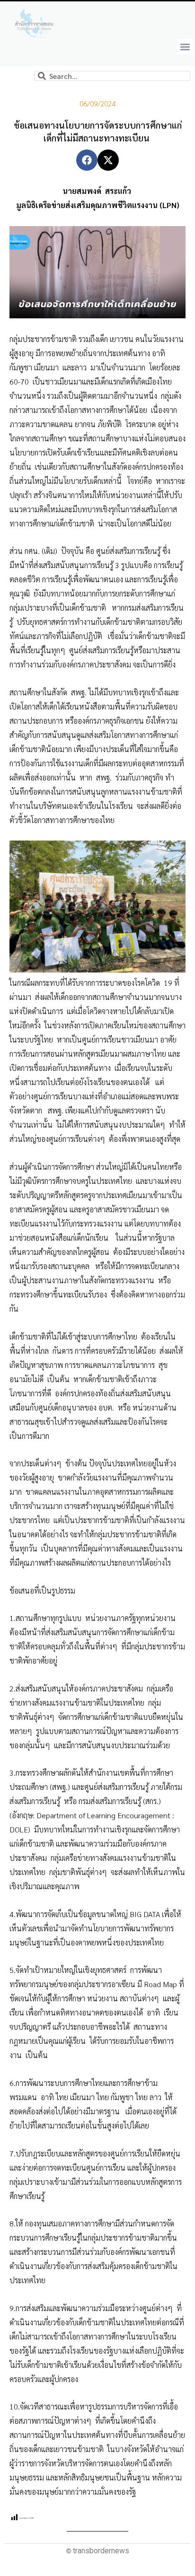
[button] (185, 47)
